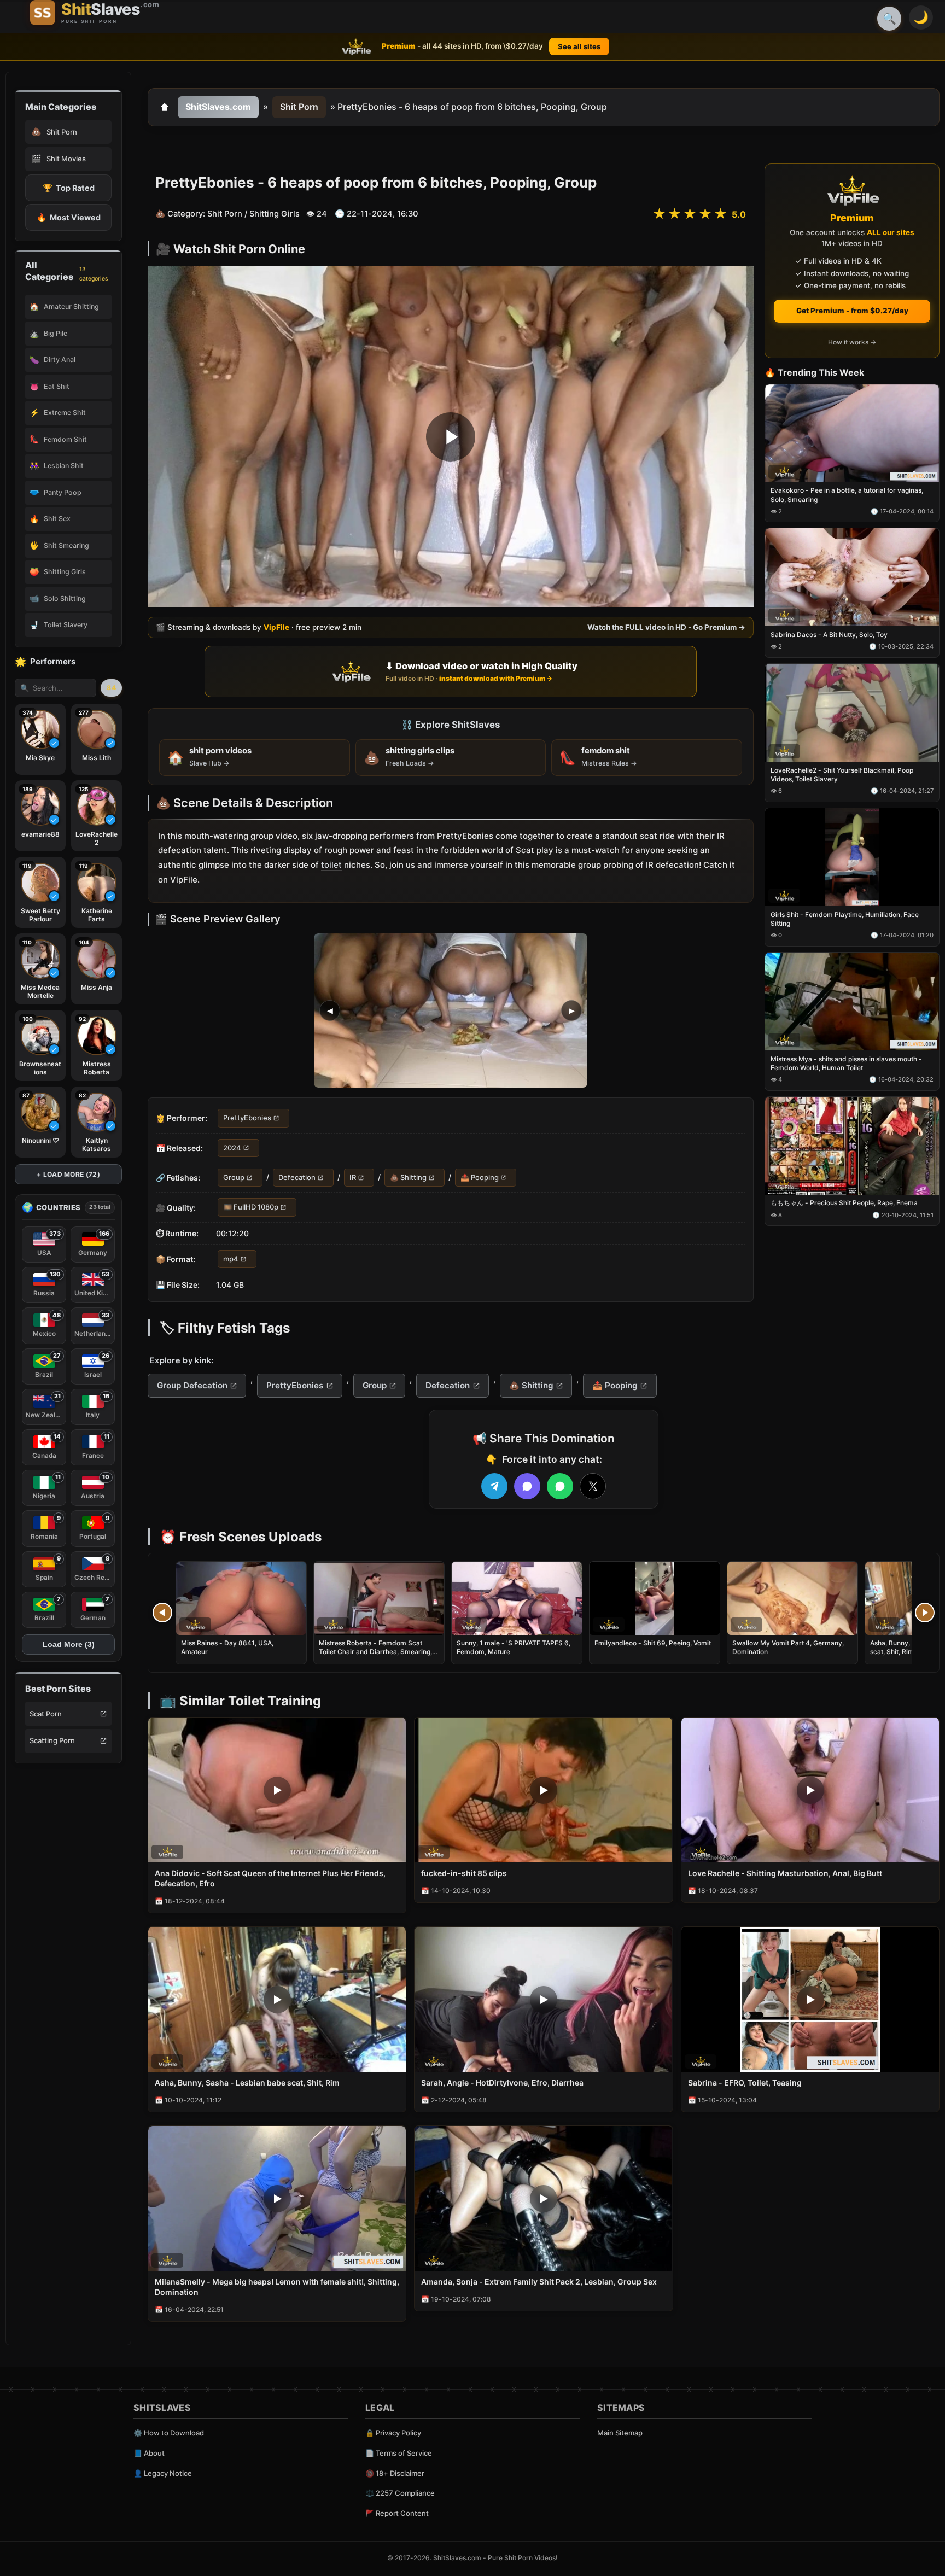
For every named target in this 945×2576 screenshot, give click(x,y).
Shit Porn (299, 107)
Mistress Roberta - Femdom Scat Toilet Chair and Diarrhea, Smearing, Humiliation (375, 1652)
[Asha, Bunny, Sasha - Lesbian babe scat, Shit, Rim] (277, 1999)
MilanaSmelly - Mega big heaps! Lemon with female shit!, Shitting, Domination (277, 2287)
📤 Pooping (480, 1177)
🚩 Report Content (397, 2513)
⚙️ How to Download (169, 2433)
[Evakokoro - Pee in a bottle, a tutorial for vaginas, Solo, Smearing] (852, 433)
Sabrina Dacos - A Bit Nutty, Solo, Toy (829, 635)
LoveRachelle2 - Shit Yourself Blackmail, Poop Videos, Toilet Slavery (842, 775)
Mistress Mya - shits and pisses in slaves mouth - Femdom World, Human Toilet (846, 1063)
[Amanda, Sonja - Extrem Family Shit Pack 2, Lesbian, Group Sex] (543, 2198)
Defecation (297, 1177)
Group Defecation (192, 1385)
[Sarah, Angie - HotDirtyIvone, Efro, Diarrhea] (543, 1999)
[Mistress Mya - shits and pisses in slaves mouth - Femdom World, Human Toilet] (852, 1001)
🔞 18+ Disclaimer (395, 2473)
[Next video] (925, 1613)
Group (234, 1177)
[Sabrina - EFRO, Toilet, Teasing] (810, 1999)
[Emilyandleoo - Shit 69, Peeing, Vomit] (655, 1598)
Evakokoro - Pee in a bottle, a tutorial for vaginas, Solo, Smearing (847, 495)
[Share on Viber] (527, 1486)
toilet (331, 865)
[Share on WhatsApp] (560, 1486)
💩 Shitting (408, 1177)
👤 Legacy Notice (163, 2473)
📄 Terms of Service (399, 2453)
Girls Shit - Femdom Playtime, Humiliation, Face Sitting (845, 919)
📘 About (149, 2453)
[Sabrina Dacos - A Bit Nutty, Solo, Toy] (852, 578)
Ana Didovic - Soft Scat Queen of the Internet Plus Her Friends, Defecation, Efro (270, 1878)
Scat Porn (46, 1714)
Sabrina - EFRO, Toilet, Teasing (745, 2083)
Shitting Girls (275, 214)
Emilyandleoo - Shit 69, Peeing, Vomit (653, 1643)
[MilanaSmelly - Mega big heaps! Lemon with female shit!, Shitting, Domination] (277, 2198)
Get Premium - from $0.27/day (852, 311)
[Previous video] (162, 1613)
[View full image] (451, 1011)
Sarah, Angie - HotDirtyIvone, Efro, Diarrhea (502, 2083)
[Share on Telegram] (494, 1486)
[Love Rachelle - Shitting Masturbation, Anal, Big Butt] (810, 1790)
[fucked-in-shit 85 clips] (543, 1790)
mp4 (231, 1259)
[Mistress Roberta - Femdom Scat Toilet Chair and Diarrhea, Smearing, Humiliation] (379, 1598)
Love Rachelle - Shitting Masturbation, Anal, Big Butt (785, 1873)
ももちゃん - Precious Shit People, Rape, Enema (844, 1203)
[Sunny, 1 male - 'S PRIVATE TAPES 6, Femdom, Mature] (517, 1598)
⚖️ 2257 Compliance (400, 2493)
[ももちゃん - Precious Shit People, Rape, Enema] (852, 1146)
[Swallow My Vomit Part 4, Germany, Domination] (792, 1598)
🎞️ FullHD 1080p (251, 1207)
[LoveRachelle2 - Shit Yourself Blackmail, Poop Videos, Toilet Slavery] (852, 713)
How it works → (852, 343)
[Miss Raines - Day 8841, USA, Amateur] (241, 1598)
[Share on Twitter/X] (593, 1486)
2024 (232, 1148)
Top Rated (69, 188)
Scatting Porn (52, 1740)
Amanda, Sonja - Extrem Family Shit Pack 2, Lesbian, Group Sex (539, 2282)
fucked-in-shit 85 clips (464, 1873)
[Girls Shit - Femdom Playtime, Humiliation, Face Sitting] (852, 857)
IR (353, 1177)
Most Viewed (69, 217)
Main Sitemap (620, 2433)
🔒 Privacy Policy (393, 2433)
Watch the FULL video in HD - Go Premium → (666, 627)
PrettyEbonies (247, 1118)
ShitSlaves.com (218, 107)
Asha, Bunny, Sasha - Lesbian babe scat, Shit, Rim (247, 2083)
